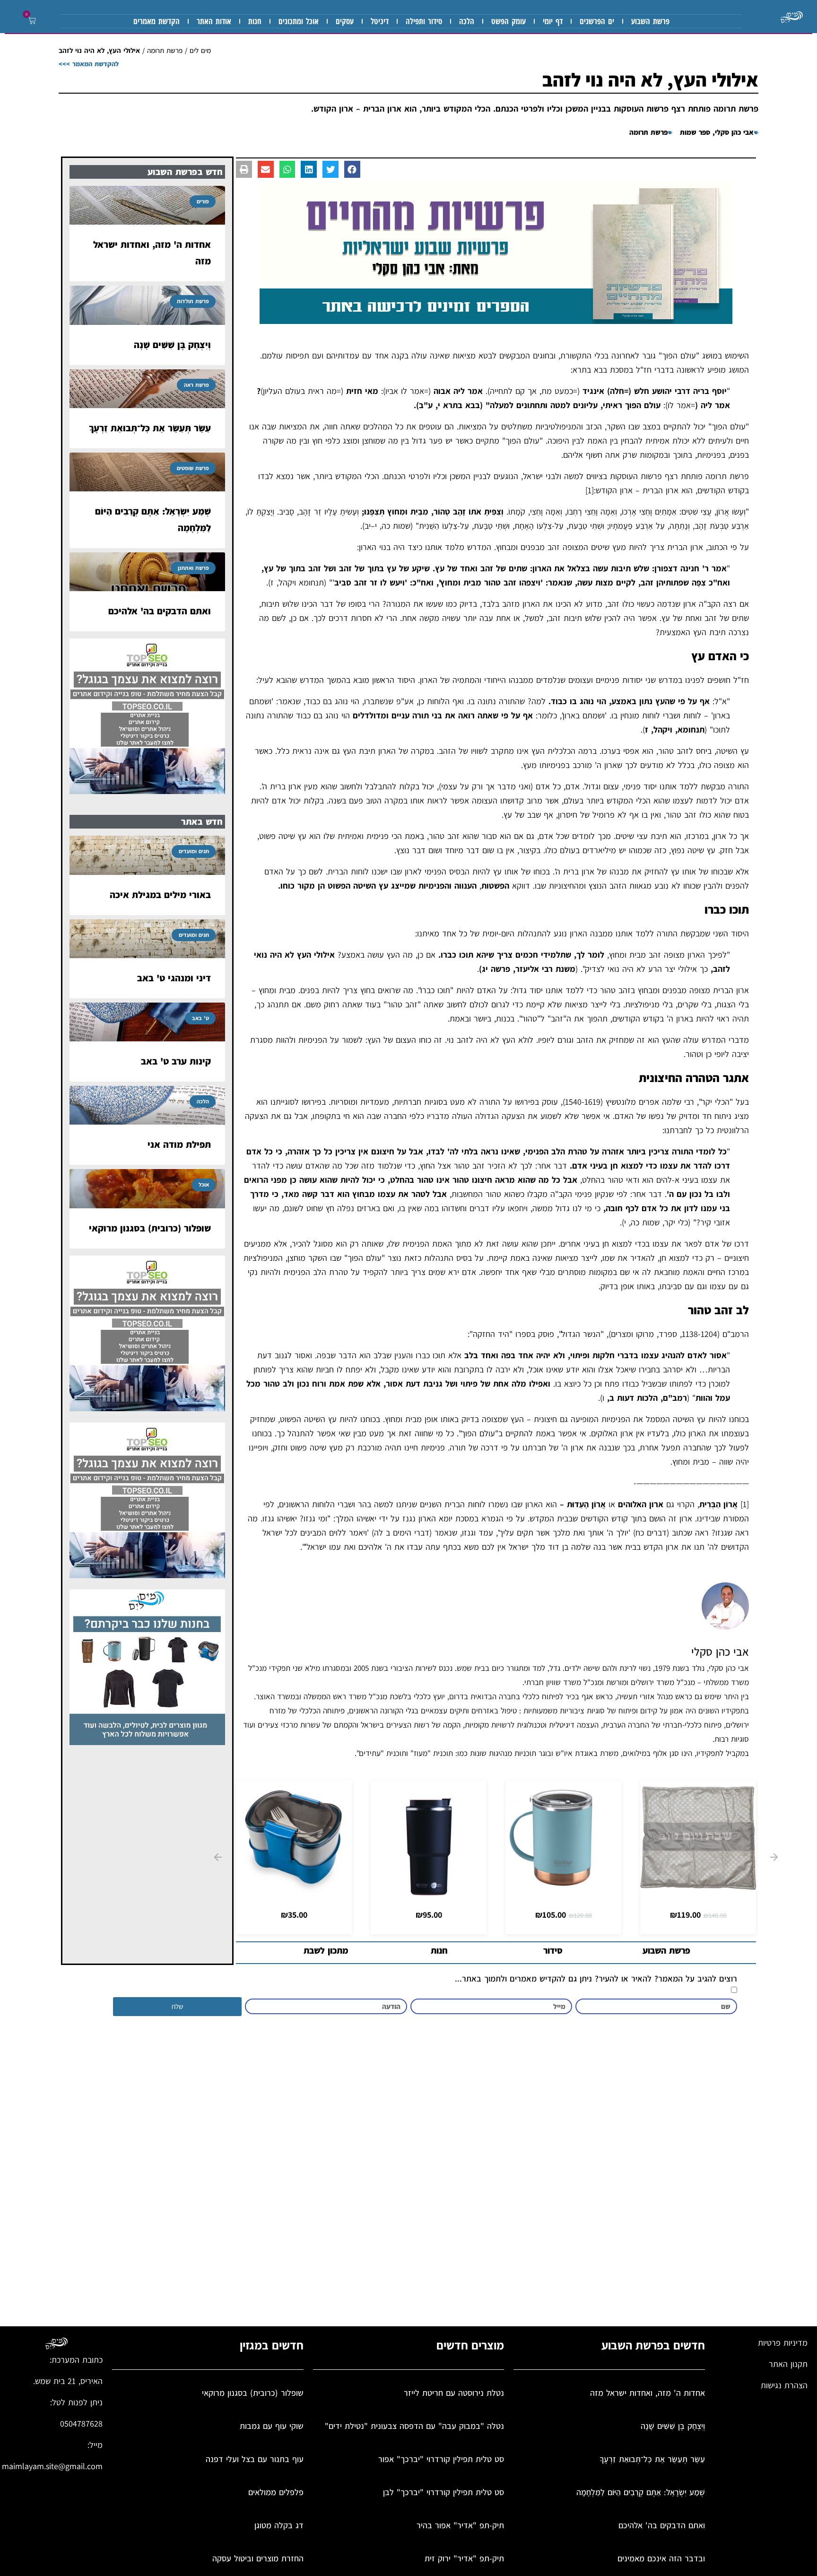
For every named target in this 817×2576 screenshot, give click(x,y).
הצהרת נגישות (784, 2385)
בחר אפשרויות (563, 1886)
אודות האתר (214, 21)
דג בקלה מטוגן (279, 2525)
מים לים (200, 50)
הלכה (467, 21)
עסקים (345, 21)
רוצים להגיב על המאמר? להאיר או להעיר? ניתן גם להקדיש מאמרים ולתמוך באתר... (596, 1979)
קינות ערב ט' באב (176, 1061)
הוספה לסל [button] (698, 1886)
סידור (553, 1950)
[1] (590, 490)
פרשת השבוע (650, 21)
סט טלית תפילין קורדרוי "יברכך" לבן (443, 2492)
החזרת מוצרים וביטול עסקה (258, 2558)
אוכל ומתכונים (299, 21)
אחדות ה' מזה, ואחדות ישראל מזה (648, 2393)
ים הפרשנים (597, 21)
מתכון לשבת (326, 1950)
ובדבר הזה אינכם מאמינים (661, 2558)
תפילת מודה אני (179, 1144)
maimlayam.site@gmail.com (52, 2466)
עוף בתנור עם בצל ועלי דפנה (255, 2459)
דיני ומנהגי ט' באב (174, 978)
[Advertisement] (470, 2175)
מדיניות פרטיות (783, 2343)
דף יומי (553, 21)
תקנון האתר (788, 2364)
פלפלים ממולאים (276, 2492)
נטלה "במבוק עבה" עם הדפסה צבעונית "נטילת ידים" (414, 2426)
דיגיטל (380, 21)
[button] (30, 21)
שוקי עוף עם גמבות (272, 2426)
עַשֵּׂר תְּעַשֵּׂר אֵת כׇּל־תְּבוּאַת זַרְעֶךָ (150, 428)
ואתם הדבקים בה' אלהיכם (160, 611)
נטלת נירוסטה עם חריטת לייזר (454, 2393)
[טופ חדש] (147, 791)
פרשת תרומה (165, 50)
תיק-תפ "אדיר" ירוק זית (464, 2558)
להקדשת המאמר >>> (89, 64)
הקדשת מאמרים (156, 21)
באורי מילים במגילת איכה (160, 895)
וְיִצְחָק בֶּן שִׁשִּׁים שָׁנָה (172, 345)
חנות (255, 21)
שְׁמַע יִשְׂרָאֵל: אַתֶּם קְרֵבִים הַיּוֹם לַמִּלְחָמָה (641, 2492)
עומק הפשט (508, 21)
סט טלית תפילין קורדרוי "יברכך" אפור (441, 2459)
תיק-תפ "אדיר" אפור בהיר (460, 2525)
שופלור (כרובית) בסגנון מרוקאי (150, 1228)
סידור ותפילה (424, 21)
